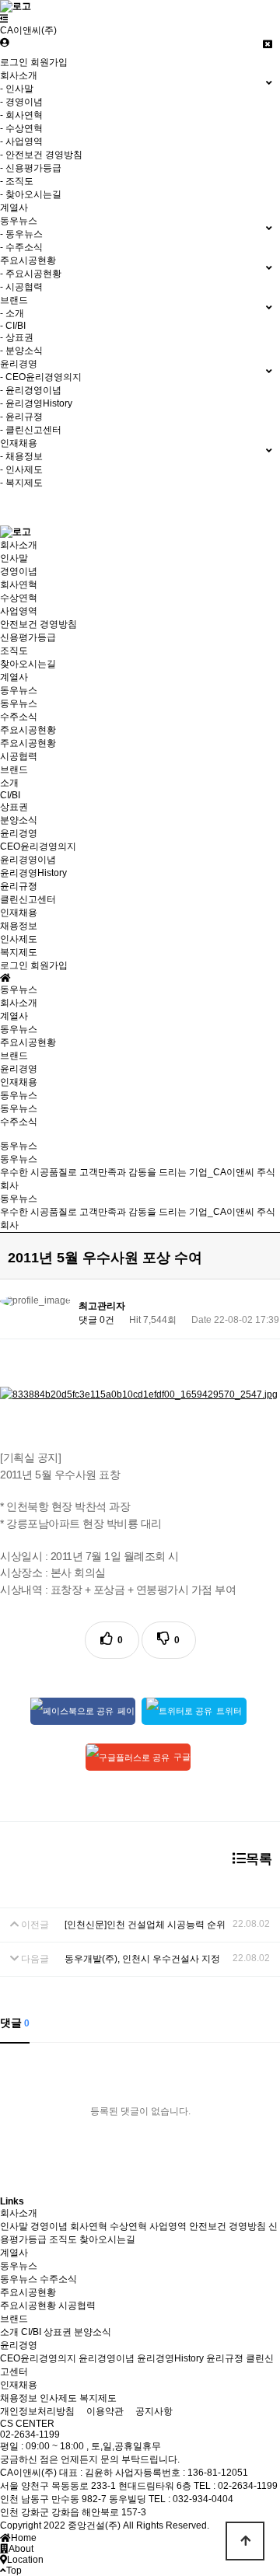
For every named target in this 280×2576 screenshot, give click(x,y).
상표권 (14, 807)
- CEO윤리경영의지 (41, 377)
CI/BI (10, 795)
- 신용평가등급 (31, 168)
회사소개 (19, 545)
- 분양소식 (21, 351)
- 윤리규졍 (21, 417)
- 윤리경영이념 (31, 390)
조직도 (14, 651)
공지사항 (154, 2411)
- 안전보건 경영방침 (41, 155)
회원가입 (49, 62)
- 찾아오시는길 (31, 194)
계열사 (14, 208)
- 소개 (12, 313)
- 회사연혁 (21, 115)
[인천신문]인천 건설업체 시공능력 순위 (145, 1925)
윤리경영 (19, 833)
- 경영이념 (21, 102)
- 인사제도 (21, 469)
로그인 (14, 62)
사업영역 (19, 611)
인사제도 (19, 939)
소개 (9, 783)
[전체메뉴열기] (4, 19)
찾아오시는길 (28, 664)
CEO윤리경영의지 (38, 846)
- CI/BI (13, 326)
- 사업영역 (21, 141)
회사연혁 (19, 585)
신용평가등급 (28, 637)
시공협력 (19, 756)
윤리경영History (33, 873)
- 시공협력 (21, 287)
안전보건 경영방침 (38, 624)
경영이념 (19, 571)
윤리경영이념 (28, 860)
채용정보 (19, 926)
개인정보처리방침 (37, 2411)
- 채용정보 (21, 456)
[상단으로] (245, 2541)
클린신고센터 (28, 899)
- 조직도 (17, 181)
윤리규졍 (19, 886)
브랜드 (14, 770)
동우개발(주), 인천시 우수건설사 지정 (142, 1959)
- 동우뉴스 (21, 234)
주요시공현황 (28, 730)
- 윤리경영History (36, 403)
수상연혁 (19, 598)
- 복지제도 (21, 483)
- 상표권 (17, 337)
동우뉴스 (19, 690)
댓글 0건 (96, 1320)
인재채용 (19, 913)
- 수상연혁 (21, 128)
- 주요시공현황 (31, 274)
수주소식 (19, 717)
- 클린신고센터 (31, 430)
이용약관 (105, 2411)
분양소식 (19, 820)
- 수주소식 (21, 247)
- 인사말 (17, 89)
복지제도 (19, 952)
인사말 (14, 558)
